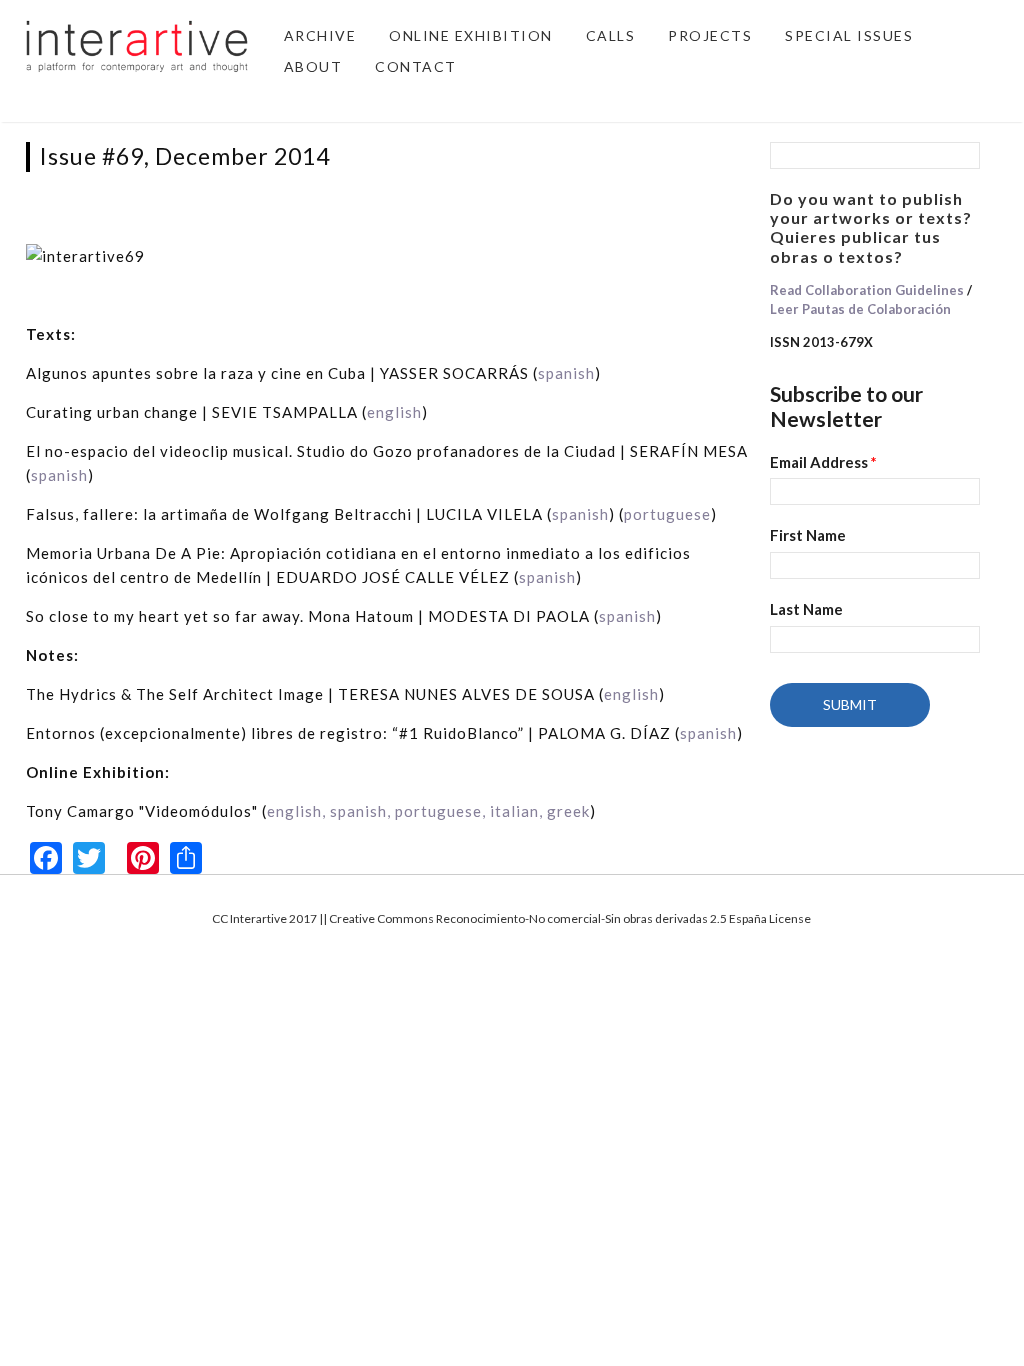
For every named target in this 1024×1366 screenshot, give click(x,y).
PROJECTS (710, 35)
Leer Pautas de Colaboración (860, 309)
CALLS (611, 35)
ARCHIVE (320, 35)
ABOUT (313, 66)
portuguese (667, 514)
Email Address (823, 462)
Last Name (806, 609)
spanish (566, 373)
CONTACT (416, 66)
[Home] (137, 44)
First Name (808, 535)
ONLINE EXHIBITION (471, 35)
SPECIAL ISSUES (849, 35)
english (394, 412)
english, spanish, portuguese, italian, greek (428, 811)
